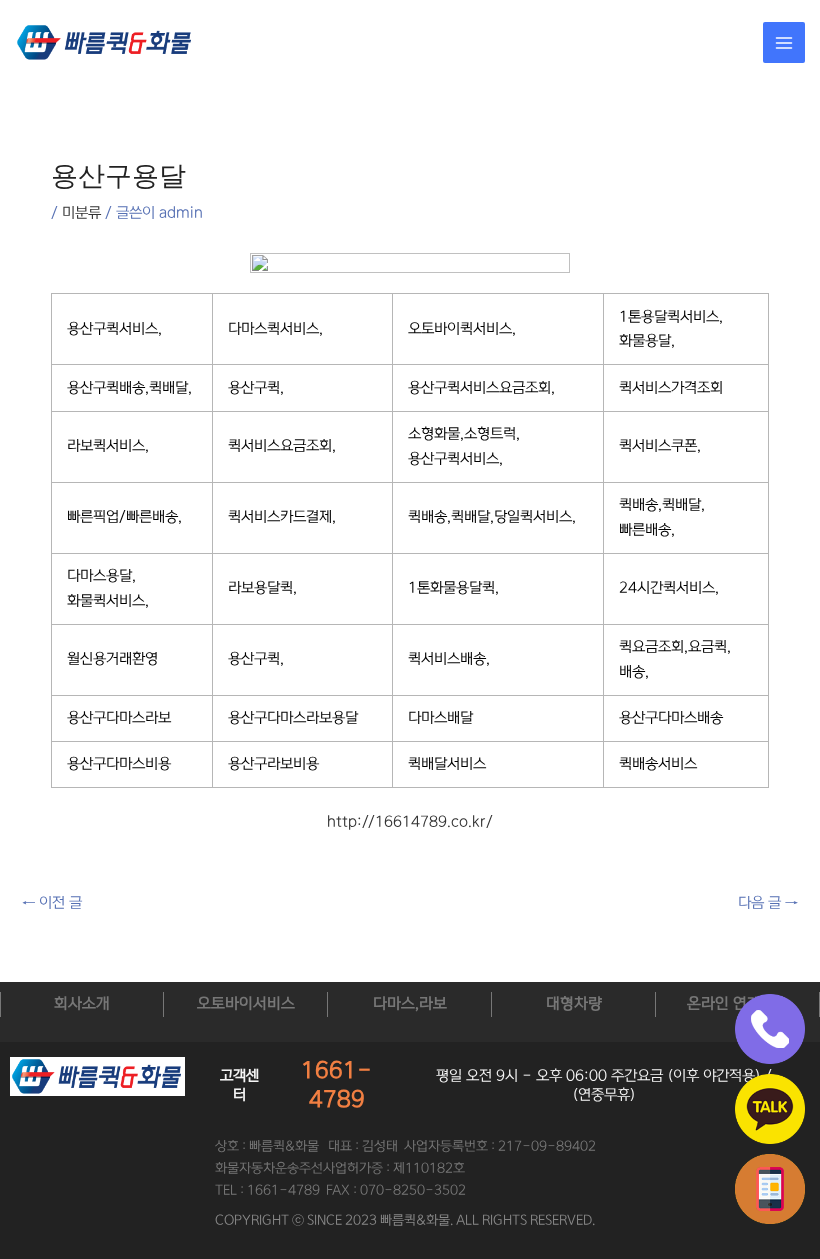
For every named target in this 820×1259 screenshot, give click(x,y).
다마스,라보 (410, 1003)
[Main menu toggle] (784, 43)
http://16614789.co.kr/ (410, 822)
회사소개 (82, 1003)
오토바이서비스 (246, 1003)
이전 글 (52, 903)
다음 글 (768, 903)
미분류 (81, 213)
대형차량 (574, 1003)
